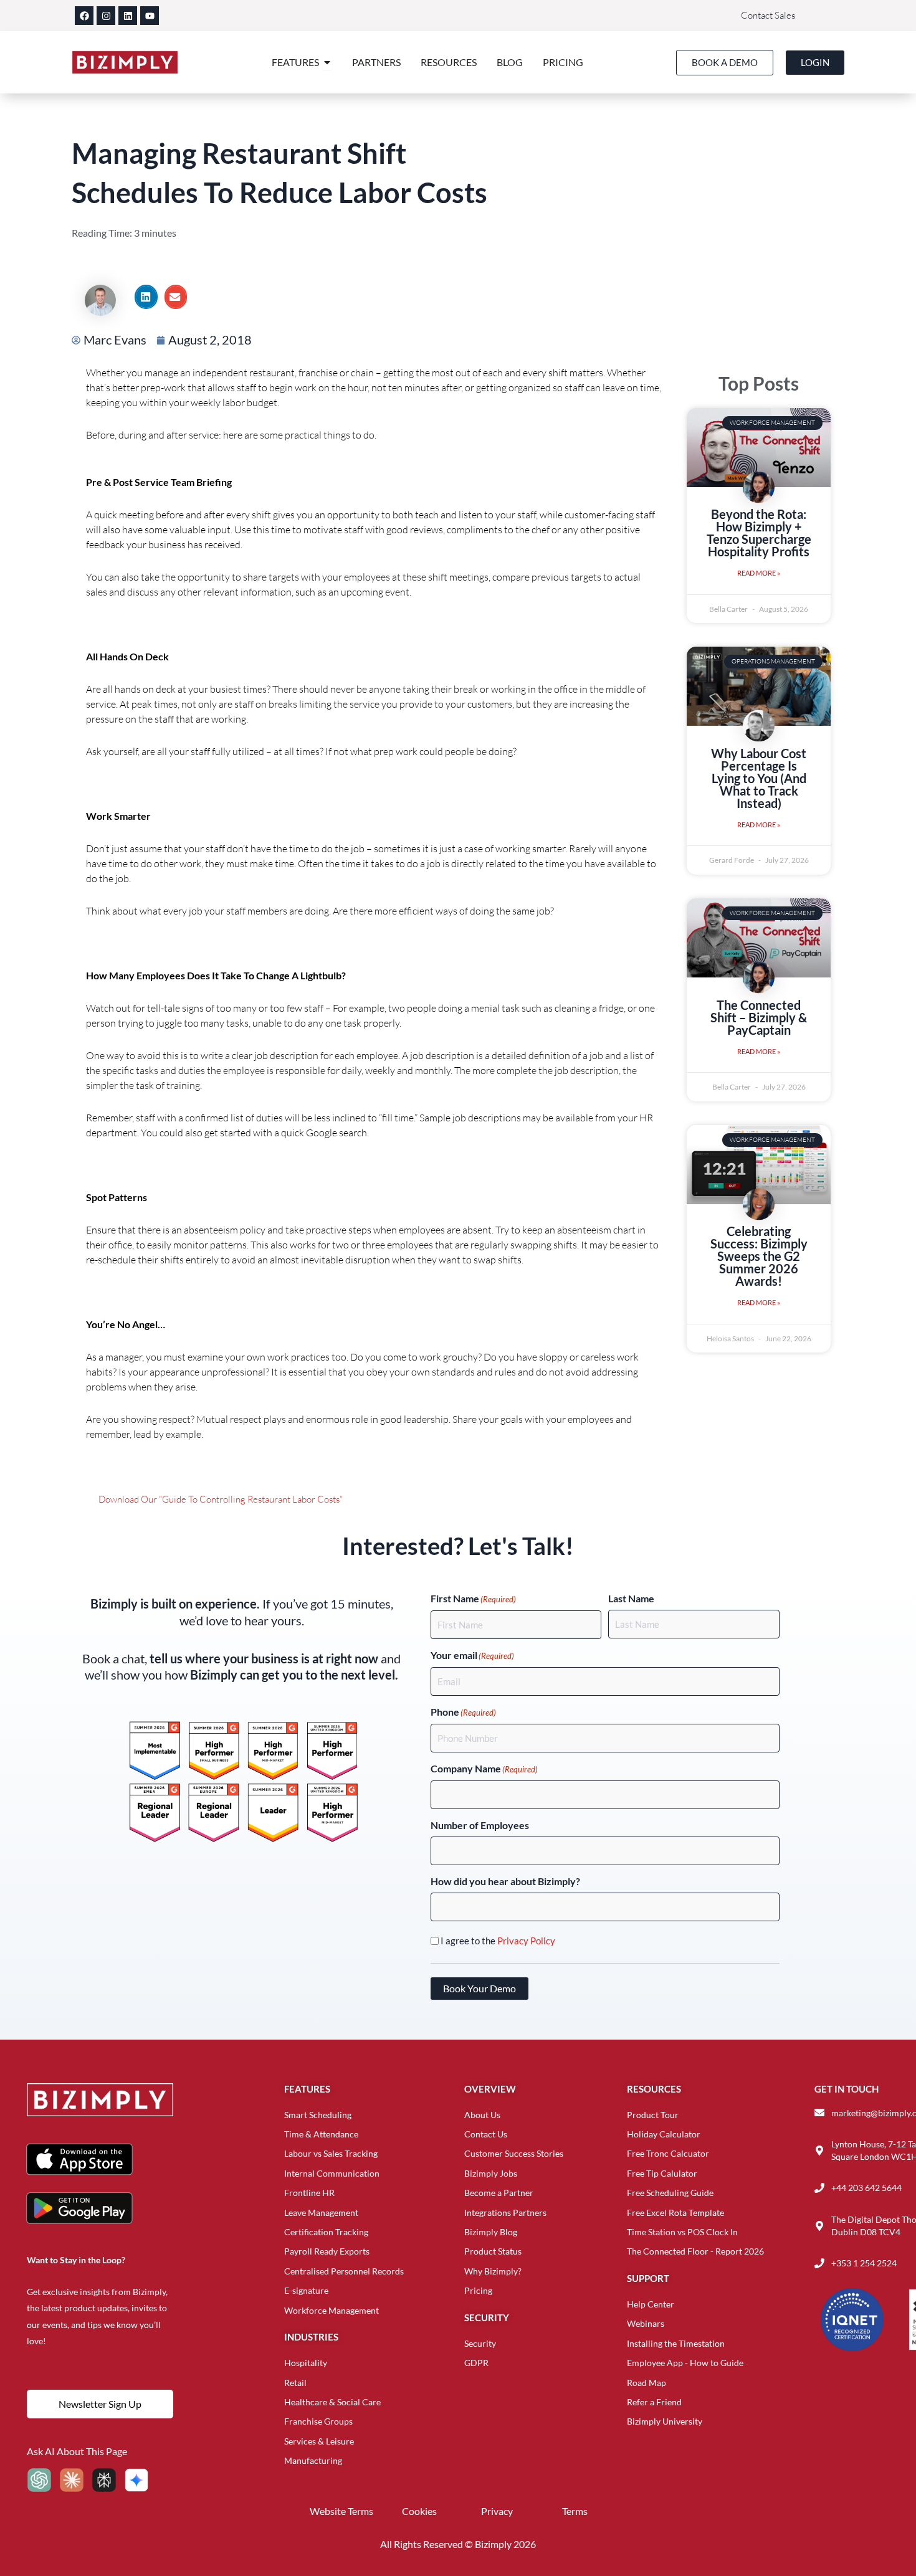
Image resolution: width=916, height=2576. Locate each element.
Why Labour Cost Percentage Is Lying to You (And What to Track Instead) (759, 778)
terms (575, 2511)
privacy (497, 2511)
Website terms (341, 2511)
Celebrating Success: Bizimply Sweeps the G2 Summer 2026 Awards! (759, 1256)
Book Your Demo (479, 1988)
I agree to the (498, 1941)
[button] (146, 297)
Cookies (419, 2511)
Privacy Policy (526, 1941)
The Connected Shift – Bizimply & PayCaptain (759, 1017)
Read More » (759, 573)
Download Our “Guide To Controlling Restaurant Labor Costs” (221, 1499)
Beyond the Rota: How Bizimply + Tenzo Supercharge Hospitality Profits (759, 533)
